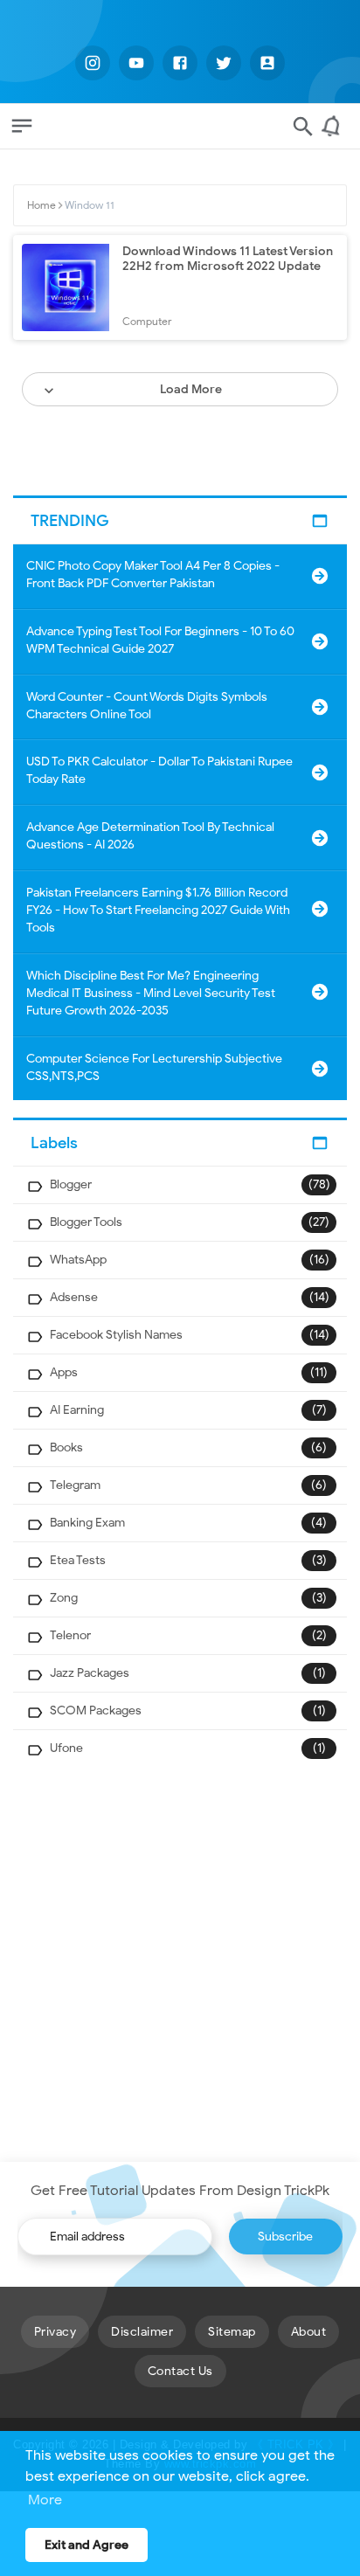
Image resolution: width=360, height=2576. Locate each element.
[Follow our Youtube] (136, 63)
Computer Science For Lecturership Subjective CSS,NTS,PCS (154, 1067)
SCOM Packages (96, 1710)
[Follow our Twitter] (224, 63)
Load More (191, 389)
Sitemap (232, 2332)
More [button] (45, 2500)
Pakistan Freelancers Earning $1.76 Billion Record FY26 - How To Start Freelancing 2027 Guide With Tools (158, 910)
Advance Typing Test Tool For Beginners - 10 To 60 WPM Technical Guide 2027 (160, 640)
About (309, 2332)
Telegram (75, 1485)
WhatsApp (78, 1260)
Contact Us (180, 2371)
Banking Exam (87, 1523)
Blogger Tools (86, 1222)
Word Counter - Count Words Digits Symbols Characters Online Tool (147, 706)
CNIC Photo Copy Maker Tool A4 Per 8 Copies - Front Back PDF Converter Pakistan (153, 575)
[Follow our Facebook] (180, 63)
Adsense (74, 1297)
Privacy (55, 2332)
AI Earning (77, 1410)
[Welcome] (334, 133)
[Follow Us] (267, 63)
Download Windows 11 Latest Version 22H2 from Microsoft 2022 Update (228, 259)
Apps (64, 1372)
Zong (64, 1598)
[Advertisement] (180, 1964)
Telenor (70, 1635)
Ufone (66, 1748)
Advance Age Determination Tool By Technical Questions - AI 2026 (150, 836)
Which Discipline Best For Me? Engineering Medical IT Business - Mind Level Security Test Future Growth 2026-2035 (151, 993)
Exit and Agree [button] (87, 2545)
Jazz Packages (90, 1673)
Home (42, 205)
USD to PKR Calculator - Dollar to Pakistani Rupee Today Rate (159, 770)
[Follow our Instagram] (93, 63)
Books (66, 1447)
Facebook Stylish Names (116, 1335)
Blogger (71, 1184)
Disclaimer (142, 2332)
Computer (147, 321)
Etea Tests (78, 1560)
